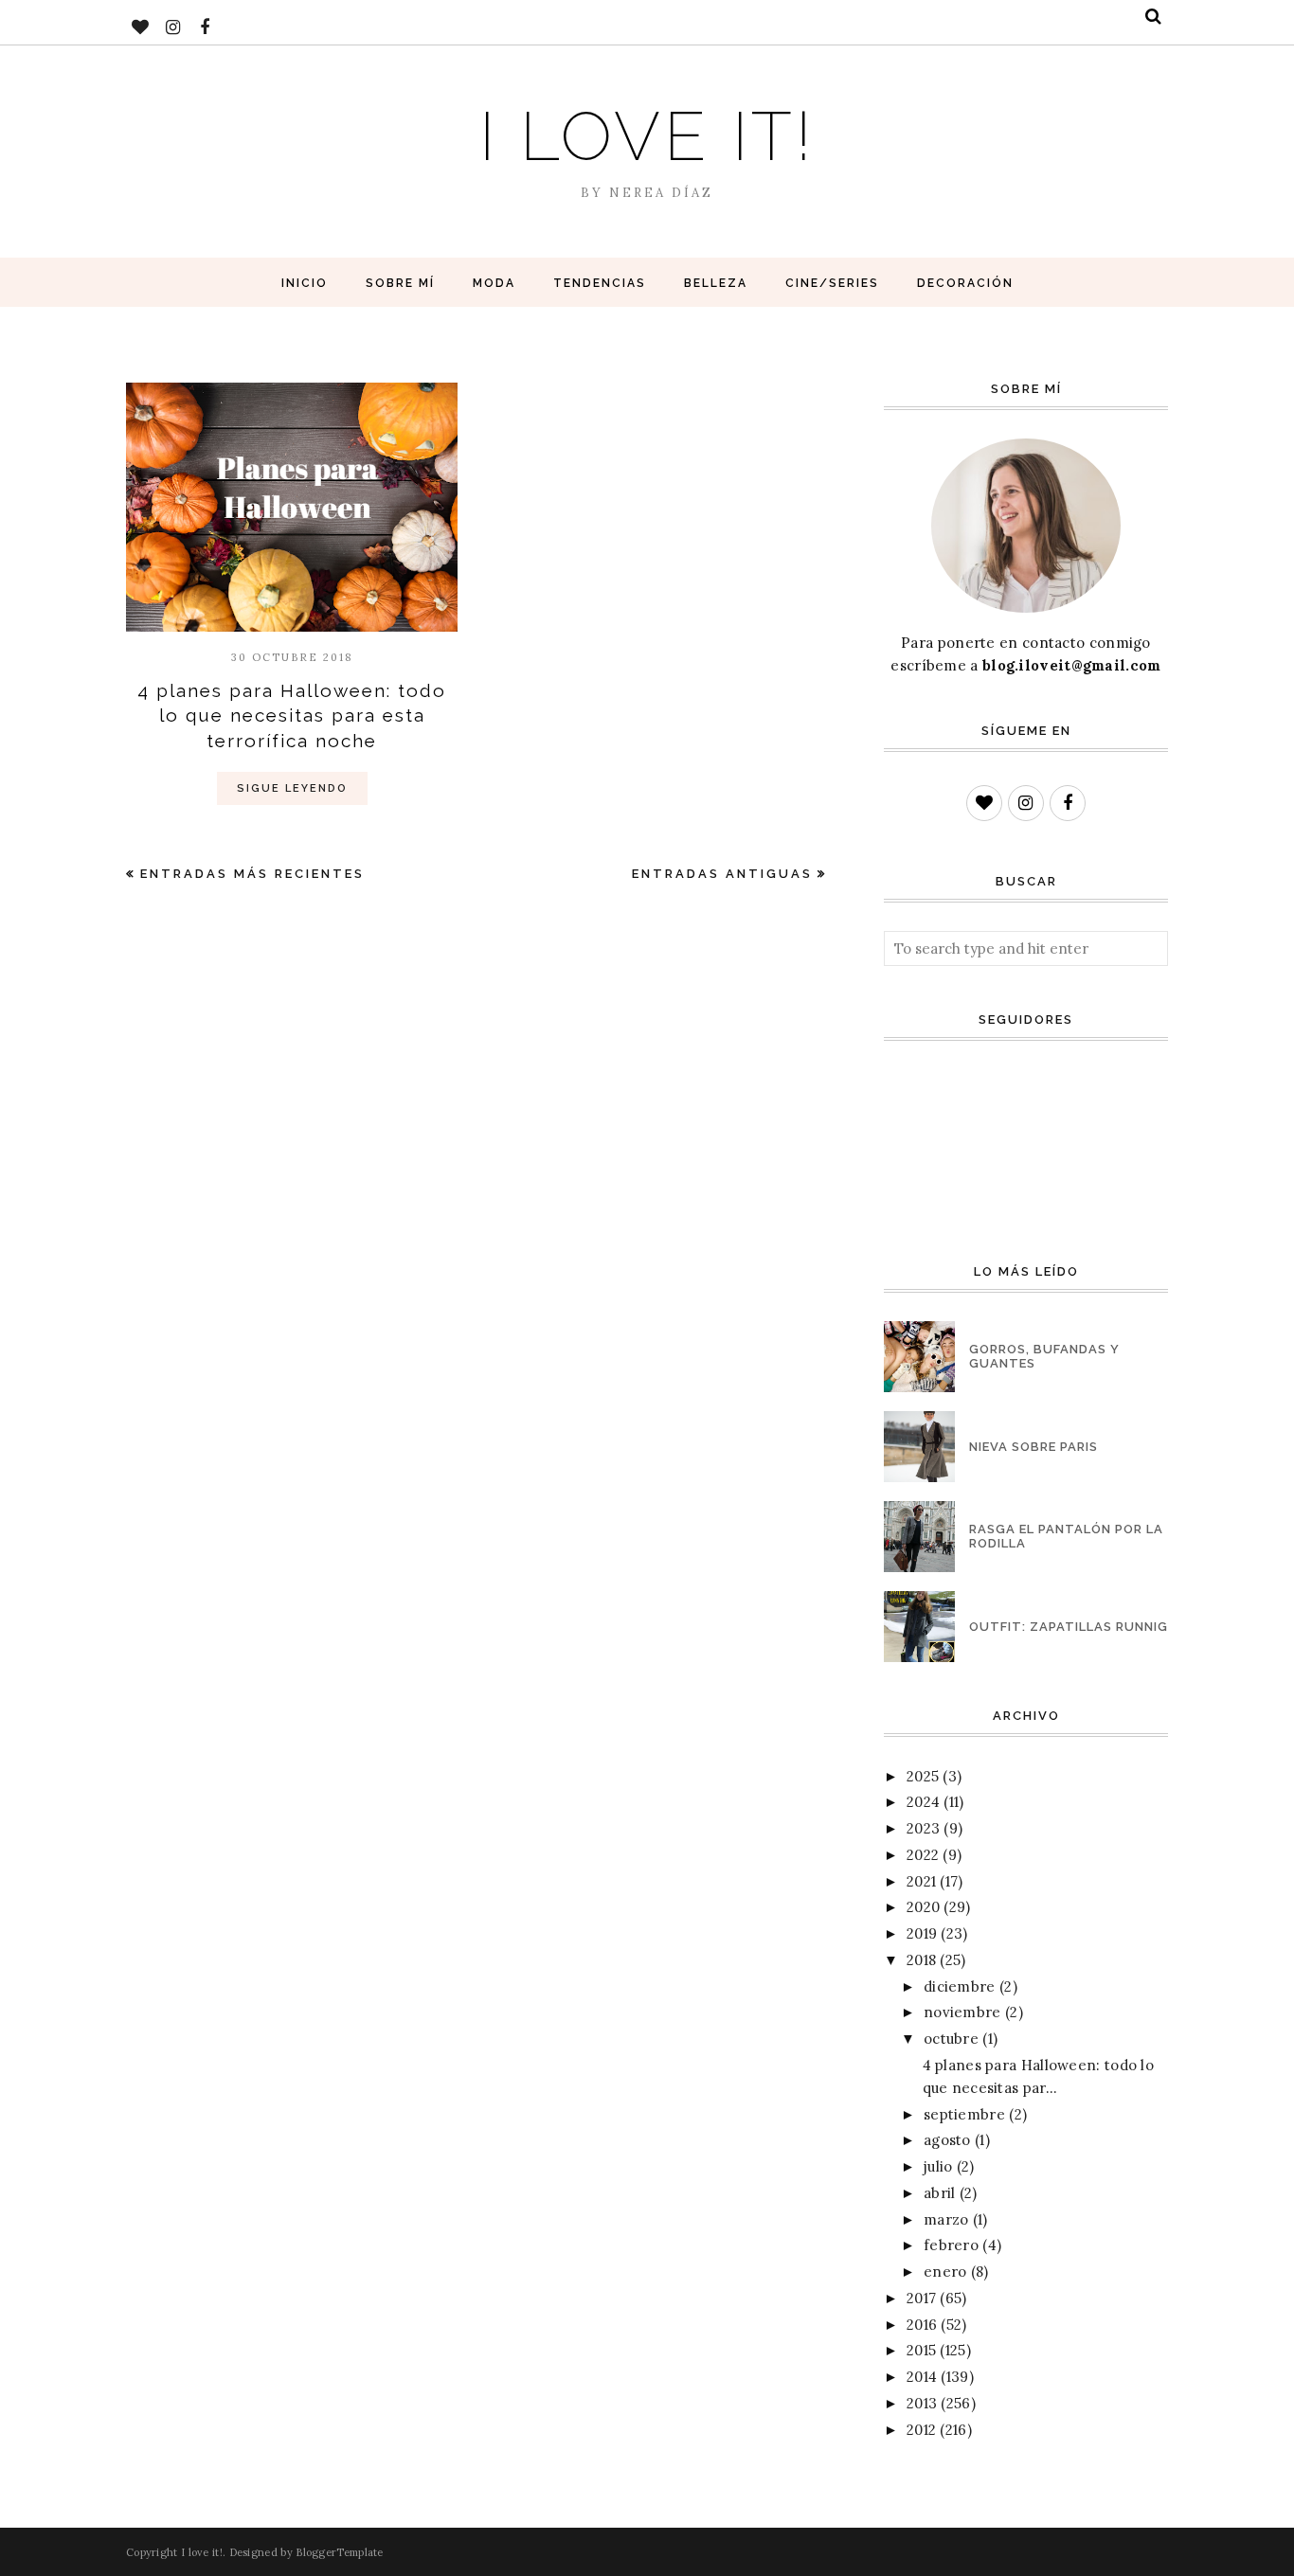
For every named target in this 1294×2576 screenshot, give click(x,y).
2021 (921, 1881)
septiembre (964, 2114)
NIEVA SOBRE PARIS (1033, 1447)
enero (945, 2272)
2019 (922, 1933)
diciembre (960, 1986)
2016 (922, 2325)
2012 (921, 2430)
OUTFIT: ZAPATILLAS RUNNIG (1069, 1627)
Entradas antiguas (722, 874)
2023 (923, 1828)
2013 (922, 2403)
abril (940, 2193)
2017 (921, 2298)
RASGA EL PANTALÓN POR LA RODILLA (1066, 1536)
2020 (923, 1907)
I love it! (647, 136)
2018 (921, 1960)
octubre (951, 2039)
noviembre (962, 2012)
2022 (923, 1855)
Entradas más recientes (252, 874)
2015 (921, 2350)
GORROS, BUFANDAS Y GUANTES (1044, 1356)
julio (938, 2166)
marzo (946, 2219)
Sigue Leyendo (292, 788)
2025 (923, 1776)
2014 (922, 2377)
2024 (923, 1802)
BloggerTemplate (340, 2552)
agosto (947, 2140)
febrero (951, 2245)
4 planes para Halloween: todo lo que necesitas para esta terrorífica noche (292, 716)
